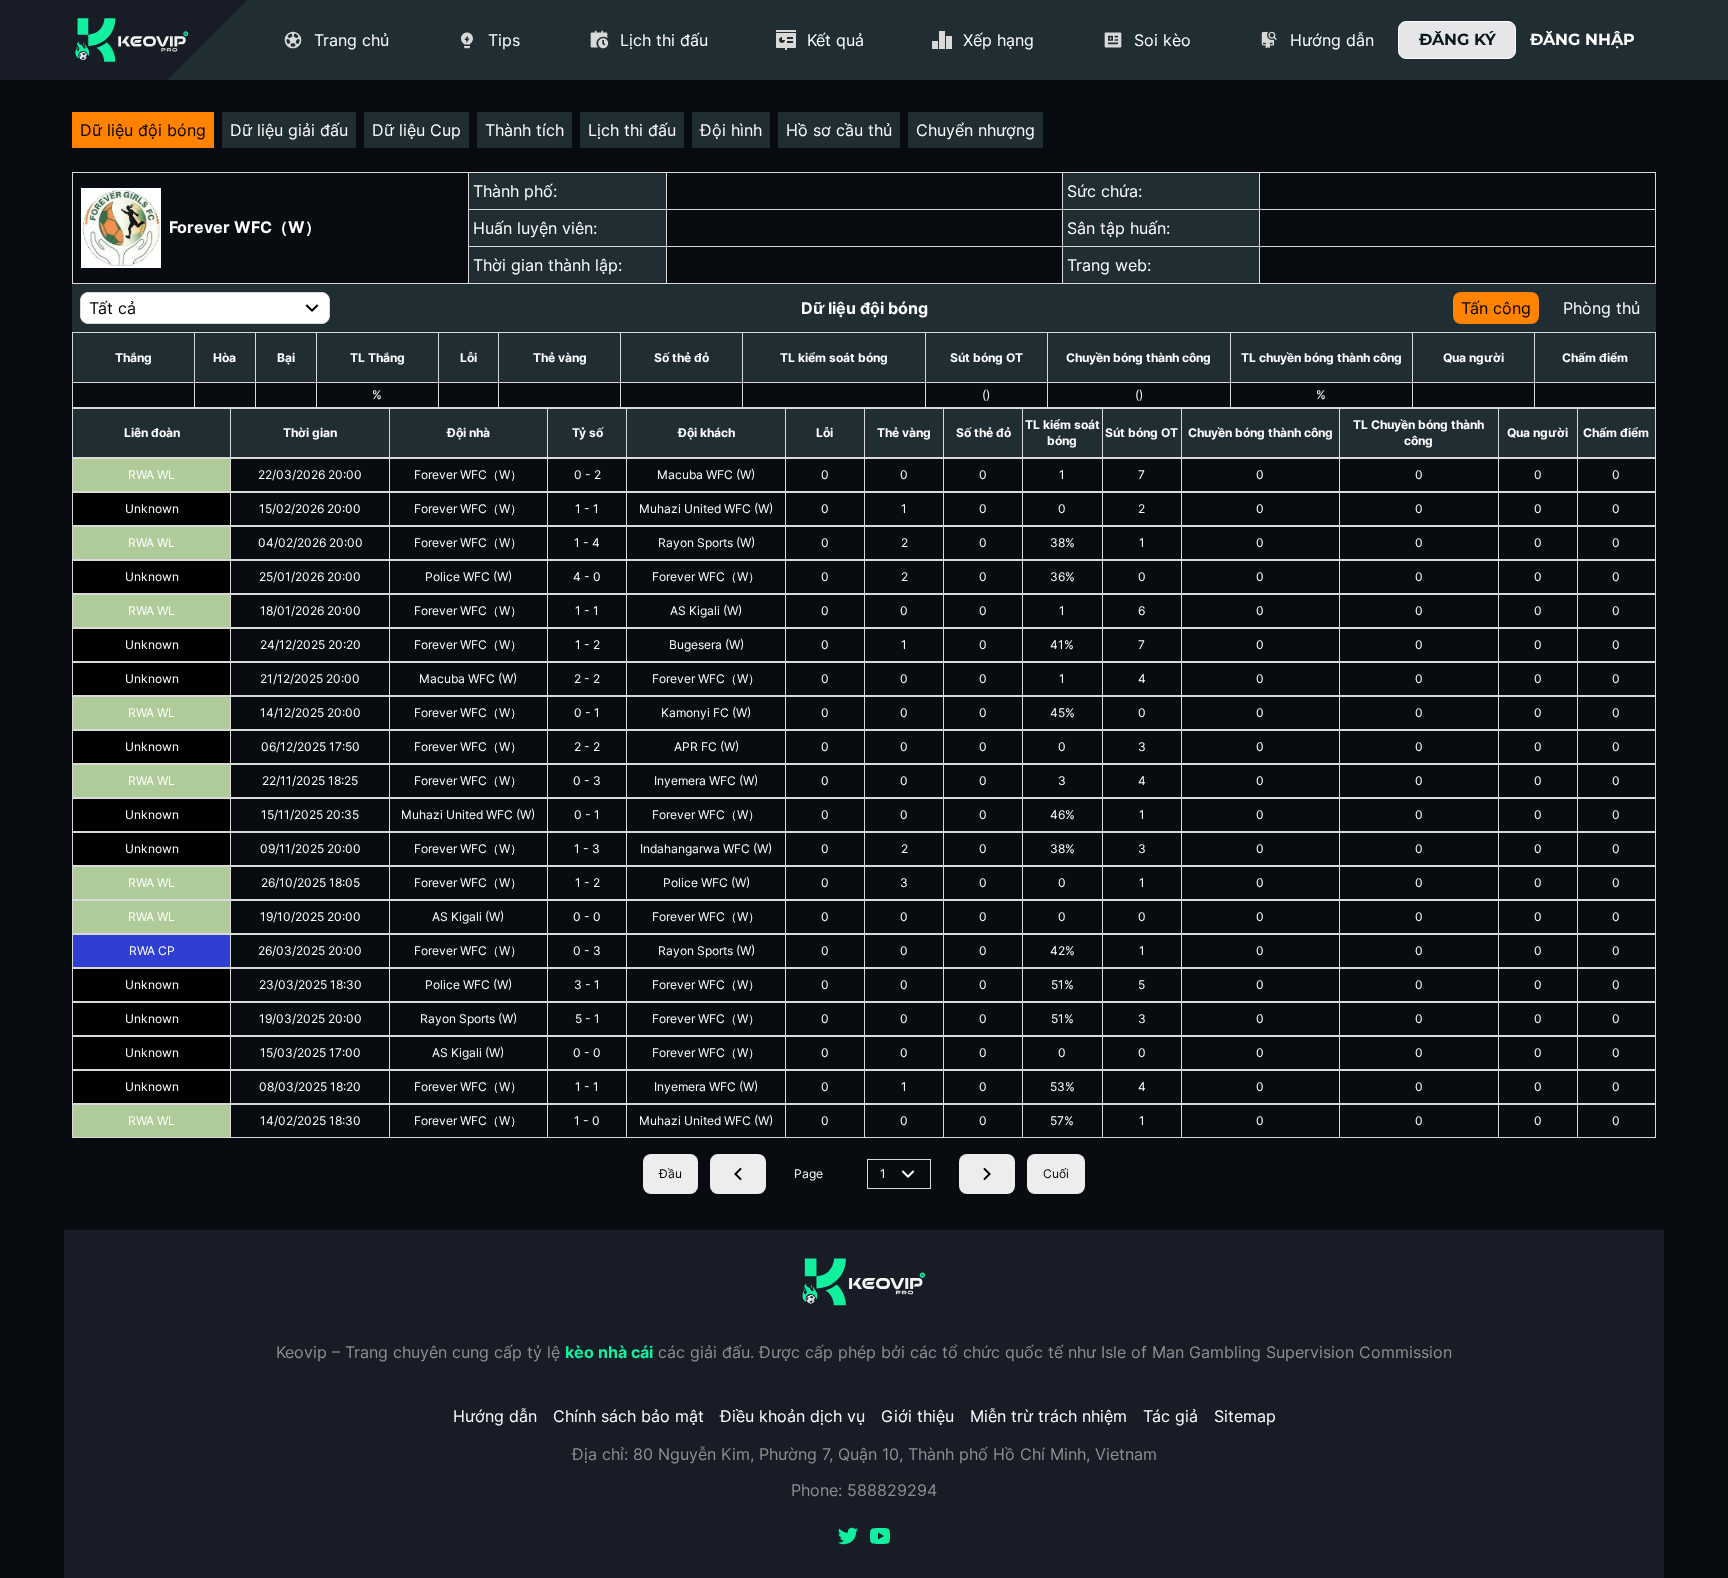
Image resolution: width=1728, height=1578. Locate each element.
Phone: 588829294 (864, 1490)
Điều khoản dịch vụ (792, 1416)
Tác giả (1170, 1416)
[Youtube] (880, 1538)
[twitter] (848, 1538)
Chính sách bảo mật (628, 1416)
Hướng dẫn (495, 1416)
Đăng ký (1457, 39)
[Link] (132, 40)
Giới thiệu (917, 1416)
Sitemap (1245, 1416)
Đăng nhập (1582, 39)
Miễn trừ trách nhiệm (1048, 1416)
